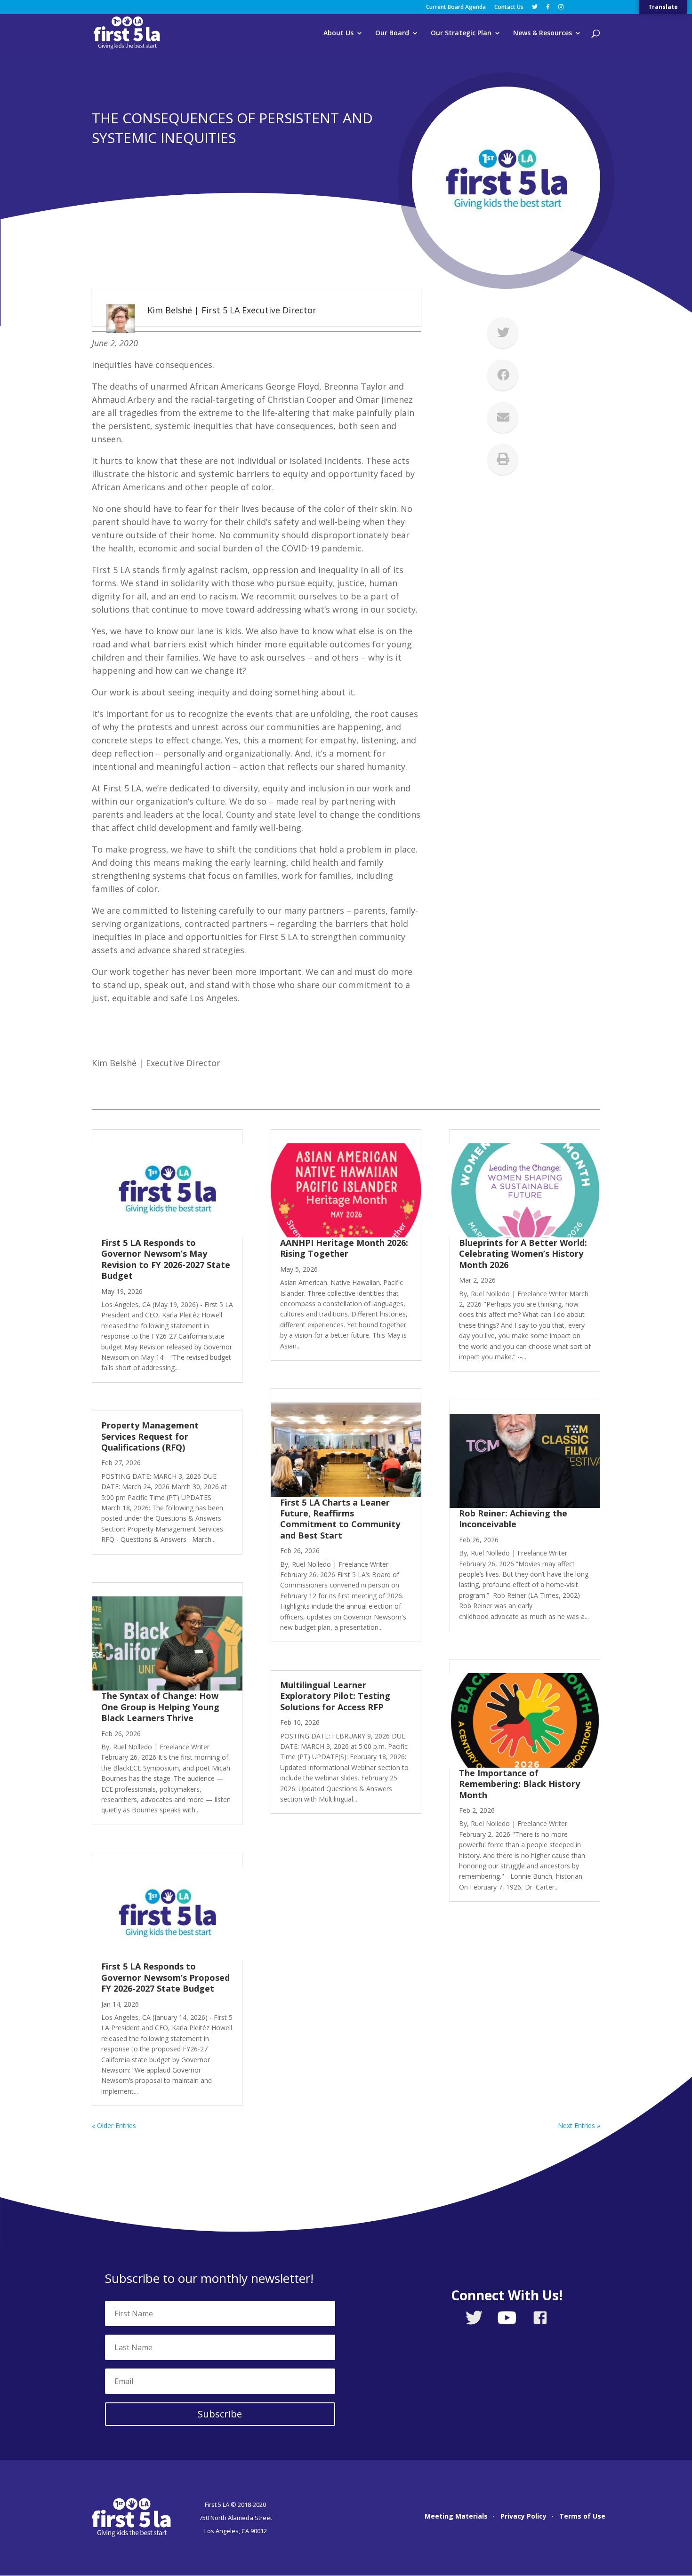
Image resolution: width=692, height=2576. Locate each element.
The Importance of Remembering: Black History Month (519, 1784)
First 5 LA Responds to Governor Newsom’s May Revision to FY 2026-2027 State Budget (166, 1259)
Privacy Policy (523, 2517)
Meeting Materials (456, 2517)
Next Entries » (579, 2125)
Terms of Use (582, 2517)
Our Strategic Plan (461, 33)
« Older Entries (114, 2125)
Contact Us (509, 8)
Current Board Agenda (456, 8)
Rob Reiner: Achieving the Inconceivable (513, 1519)
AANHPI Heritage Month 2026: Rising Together (344, 1248)
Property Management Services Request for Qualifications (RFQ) (150, 1436)
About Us (338, 33)
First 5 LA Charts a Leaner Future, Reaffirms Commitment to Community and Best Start (340, 1519)
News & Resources (543, 33)
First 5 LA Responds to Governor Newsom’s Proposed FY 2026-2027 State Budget (165, 1977)
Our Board (392, 33)
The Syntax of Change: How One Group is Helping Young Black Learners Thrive (160, 1707)
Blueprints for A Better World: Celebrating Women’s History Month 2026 (523, 1254)
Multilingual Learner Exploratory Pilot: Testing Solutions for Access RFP (335, 1696)
